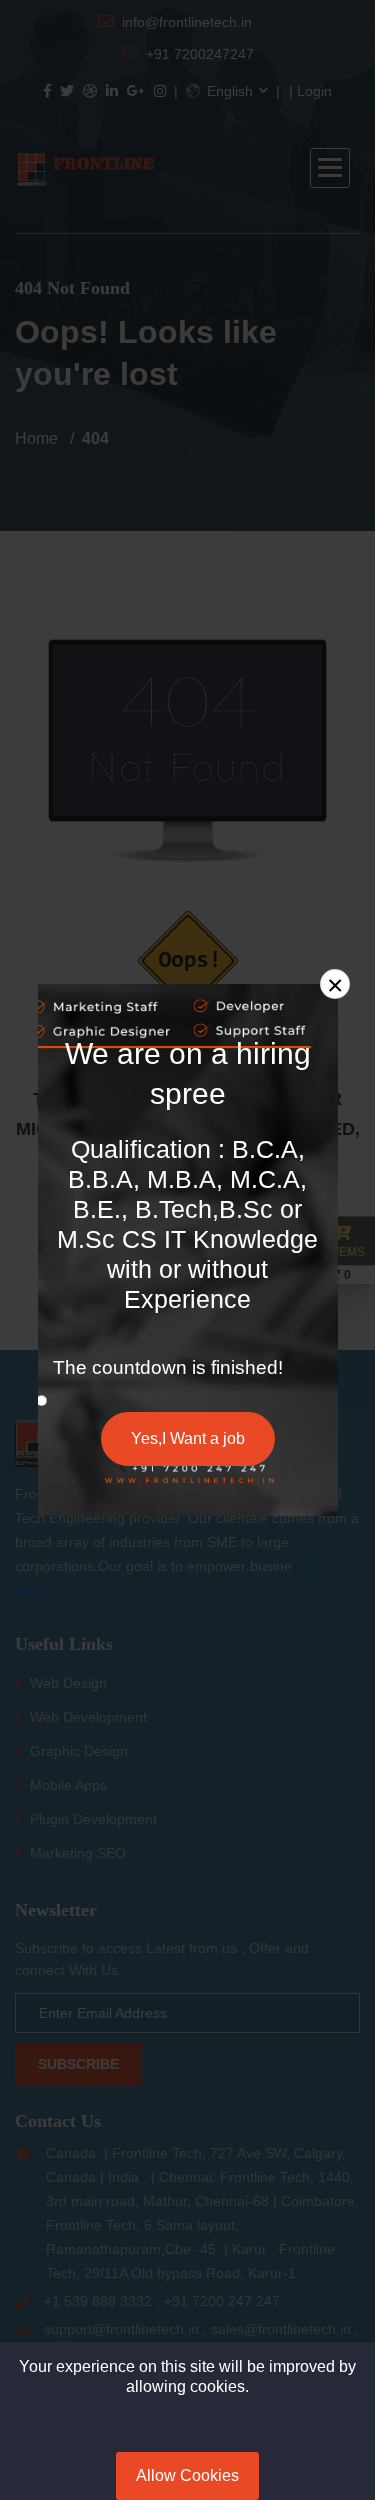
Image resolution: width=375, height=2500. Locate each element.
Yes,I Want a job (188, 1438)
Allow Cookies (187, 2475)
